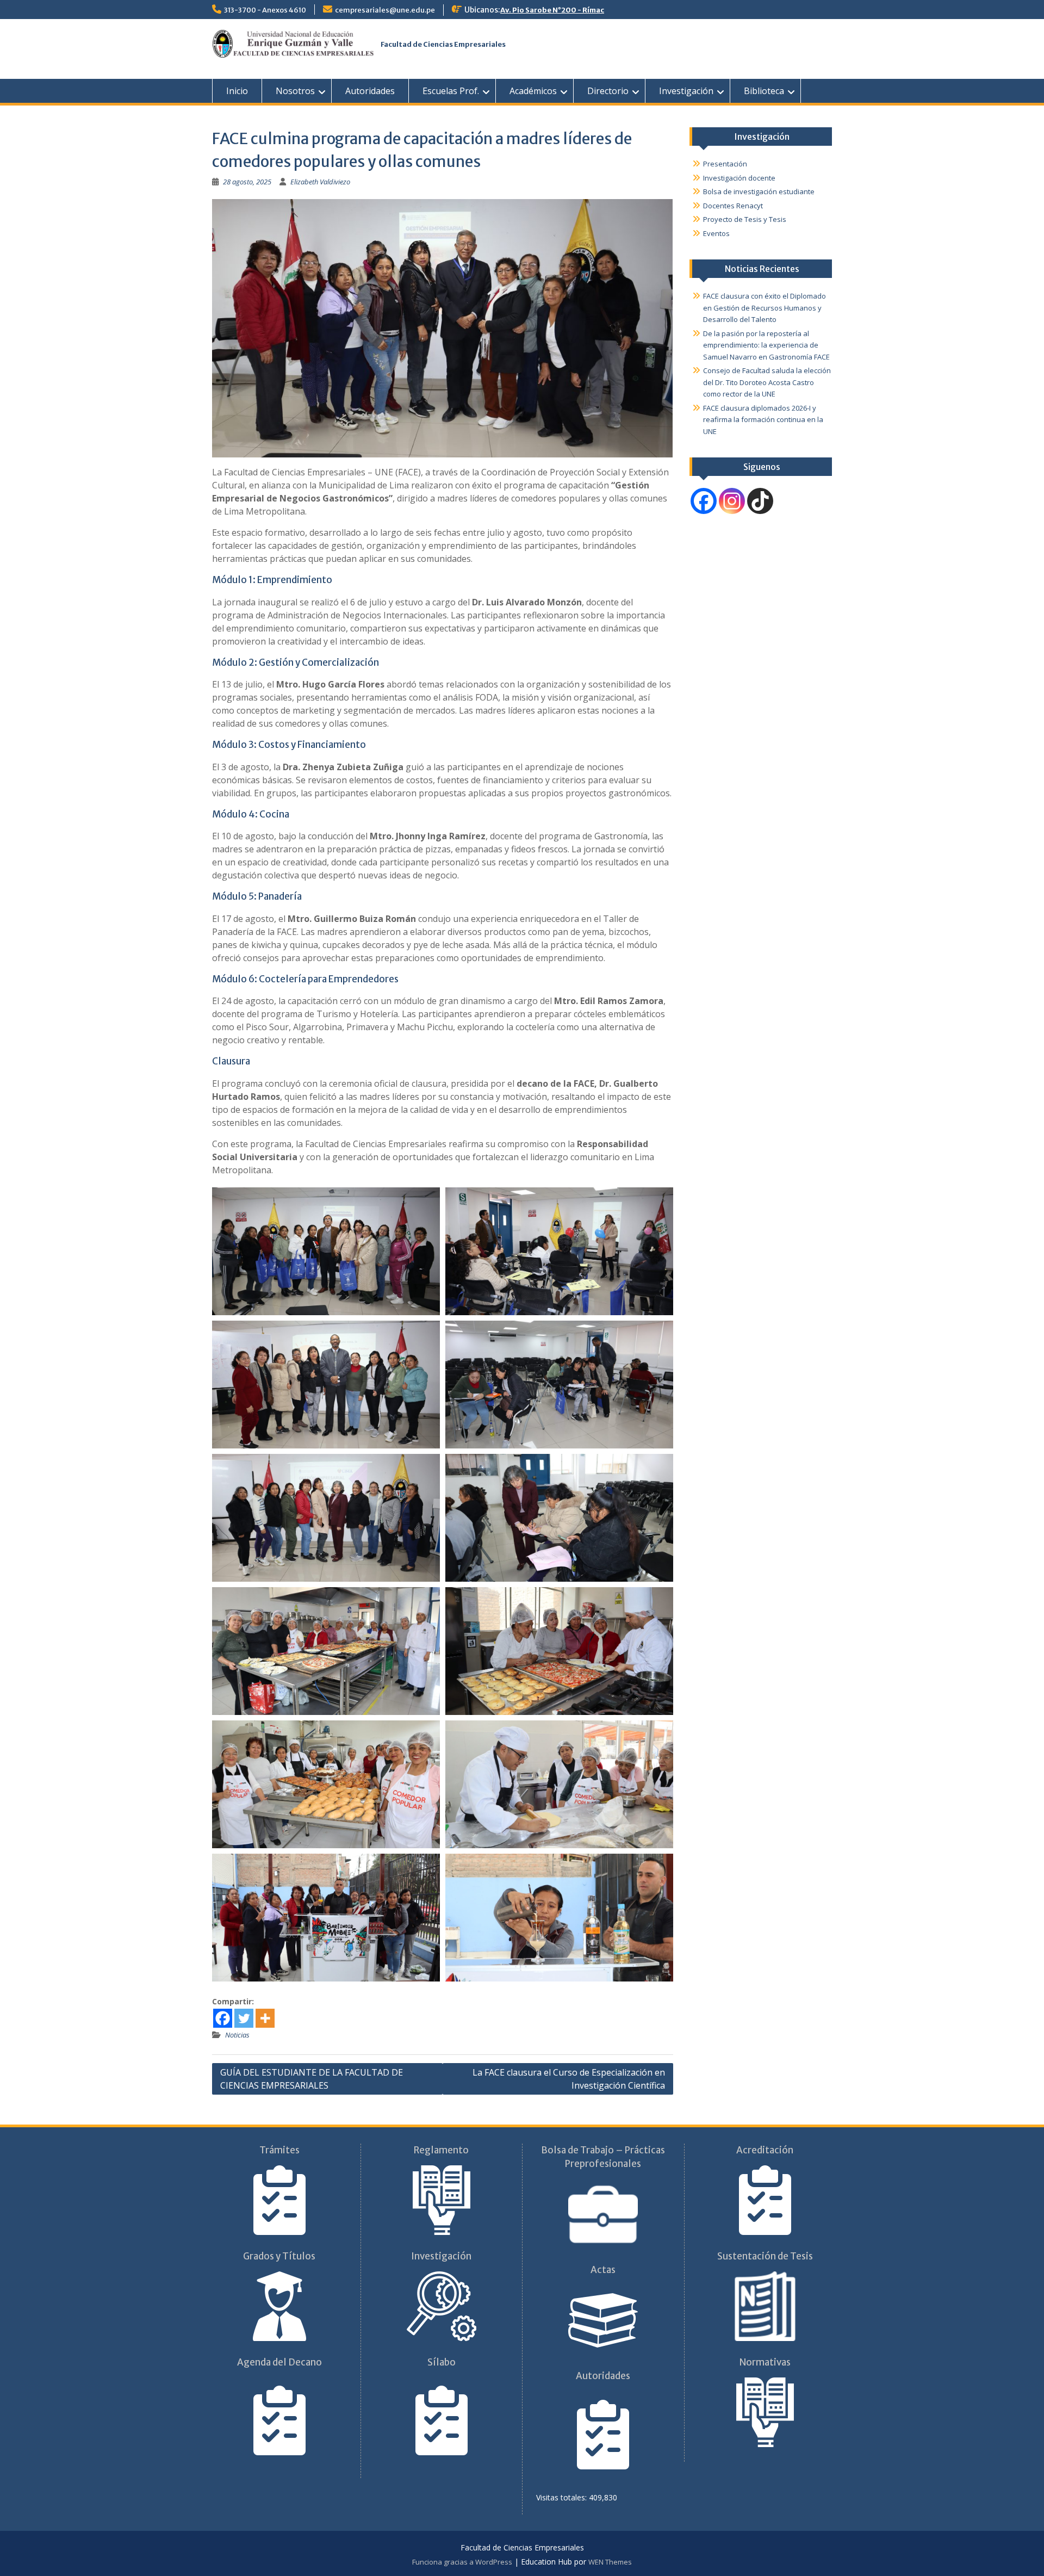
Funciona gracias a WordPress (462, 2562)
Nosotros (295, 91)
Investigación (686, 91)
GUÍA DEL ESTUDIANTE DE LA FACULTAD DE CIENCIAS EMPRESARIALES (312, 2079)
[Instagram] (732, 501)
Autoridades (370, 91)
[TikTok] (760, 501)
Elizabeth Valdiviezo (320, 182)
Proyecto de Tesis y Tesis (745, 219)
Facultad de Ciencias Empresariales (443, 44)
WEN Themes (610, 2562)
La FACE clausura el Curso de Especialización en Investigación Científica (569, 2079)
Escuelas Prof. (451, 91)
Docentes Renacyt (733, 206)
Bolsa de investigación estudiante (759, 191)
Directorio (608, 91)
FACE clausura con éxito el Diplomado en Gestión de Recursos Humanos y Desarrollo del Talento (765, 308)
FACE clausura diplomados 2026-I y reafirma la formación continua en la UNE (763, 420)
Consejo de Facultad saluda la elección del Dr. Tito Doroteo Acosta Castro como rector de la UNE (767, 382)
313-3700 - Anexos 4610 (265, 10)
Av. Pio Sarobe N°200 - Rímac (552, 10)
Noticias (237, 2035)
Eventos (716, 233)
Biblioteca (764, 91)
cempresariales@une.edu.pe (385, 10)
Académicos (533, 91)
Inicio (237, 91)
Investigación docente (739, 178)
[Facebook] (223, 2018)
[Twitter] (244, 2018)
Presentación (725, 164)
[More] (265, 2018)
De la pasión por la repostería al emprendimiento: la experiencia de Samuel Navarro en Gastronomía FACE (766, 345)
